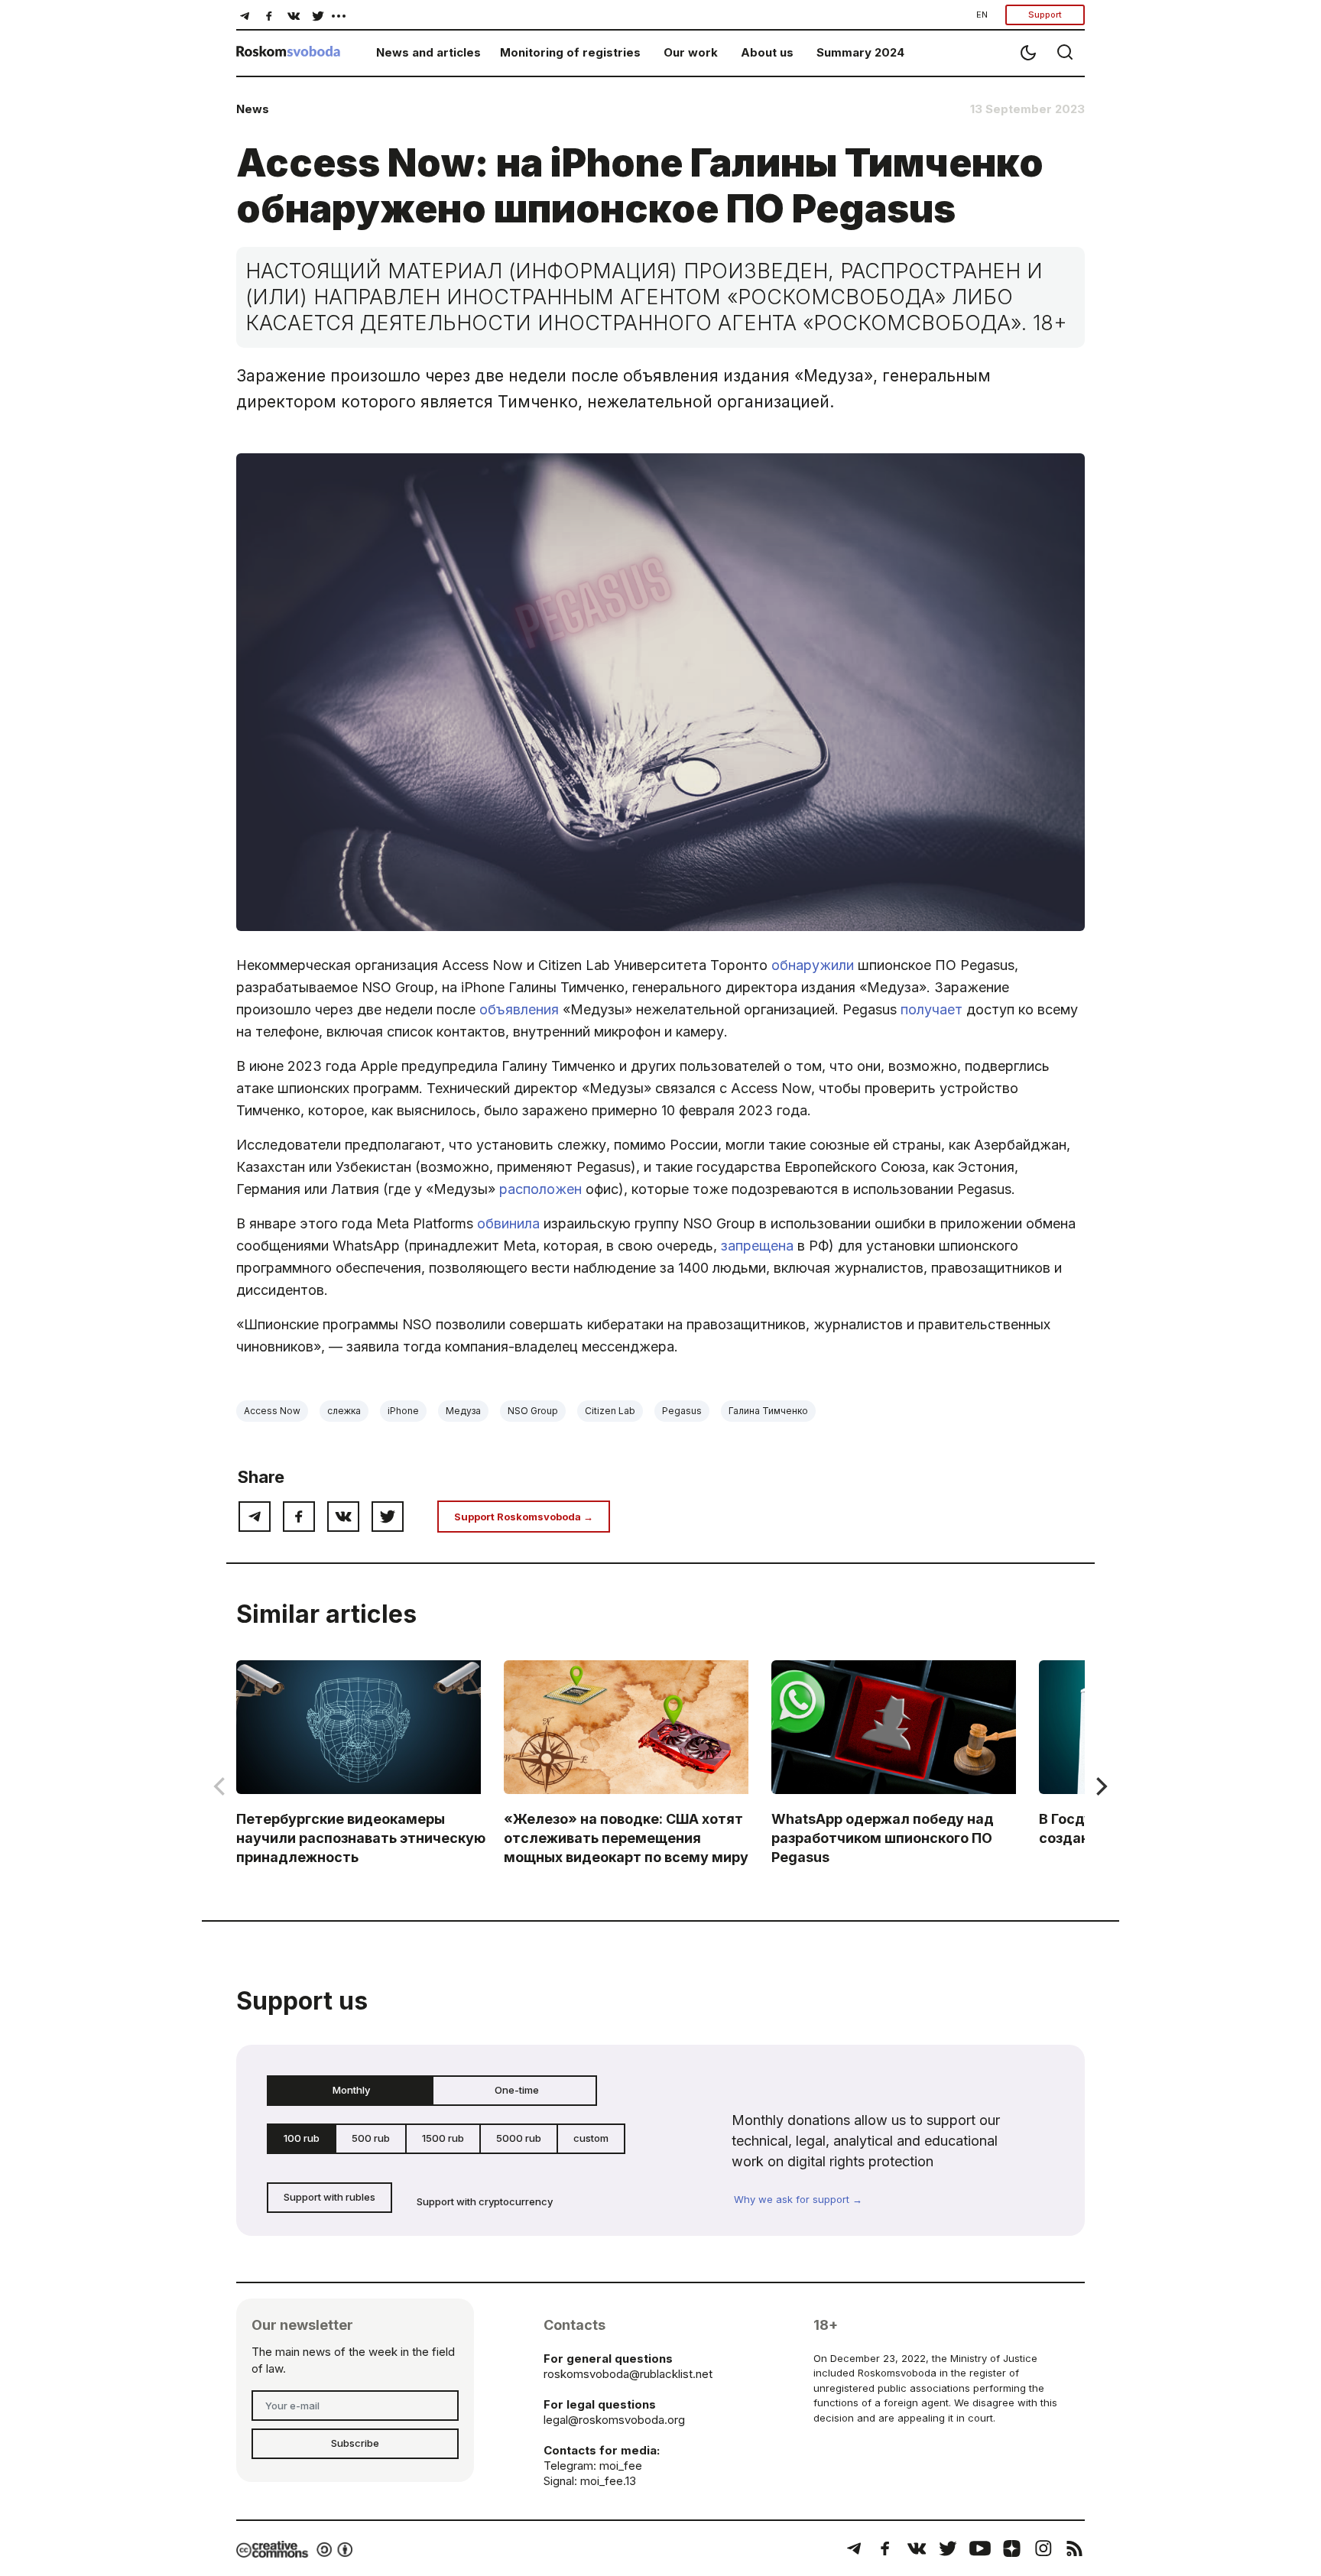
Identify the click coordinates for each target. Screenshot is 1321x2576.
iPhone (403, 1411)
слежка (344, 1411)
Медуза (463, 1411)
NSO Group (533, 1411)
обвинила (508, 1223)
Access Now (272, 1411)
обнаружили (813, 965)
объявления (519, 1009)
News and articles (428, 52)
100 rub (302, 2138)
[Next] (1100, 1786)
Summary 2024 (860, 52)
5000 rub (519, 2138)
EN (982, 15)
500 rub (371, 2138)
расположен (540, 1189)
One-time (517, 2090)
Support (1045, 15)
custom (591, 2138)
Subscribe (355, 2443)
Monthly (351, 2090)
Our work (691, 52)
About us (767, 52)
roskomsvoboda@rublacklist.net (628, 2374)
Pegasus (682, 1411)
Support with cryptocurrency (485, 2201)
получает (932, 1009)
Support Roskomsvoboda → (524, 1517)
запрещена (757, 1246)
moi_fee (621, 2466)
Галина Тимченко (768, 1411)
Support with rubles (329, 2197)
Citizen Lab (610, 1411)
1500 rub (443, 2138)
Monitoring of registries (570, 52)
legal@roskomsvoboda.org (614, 2420)
